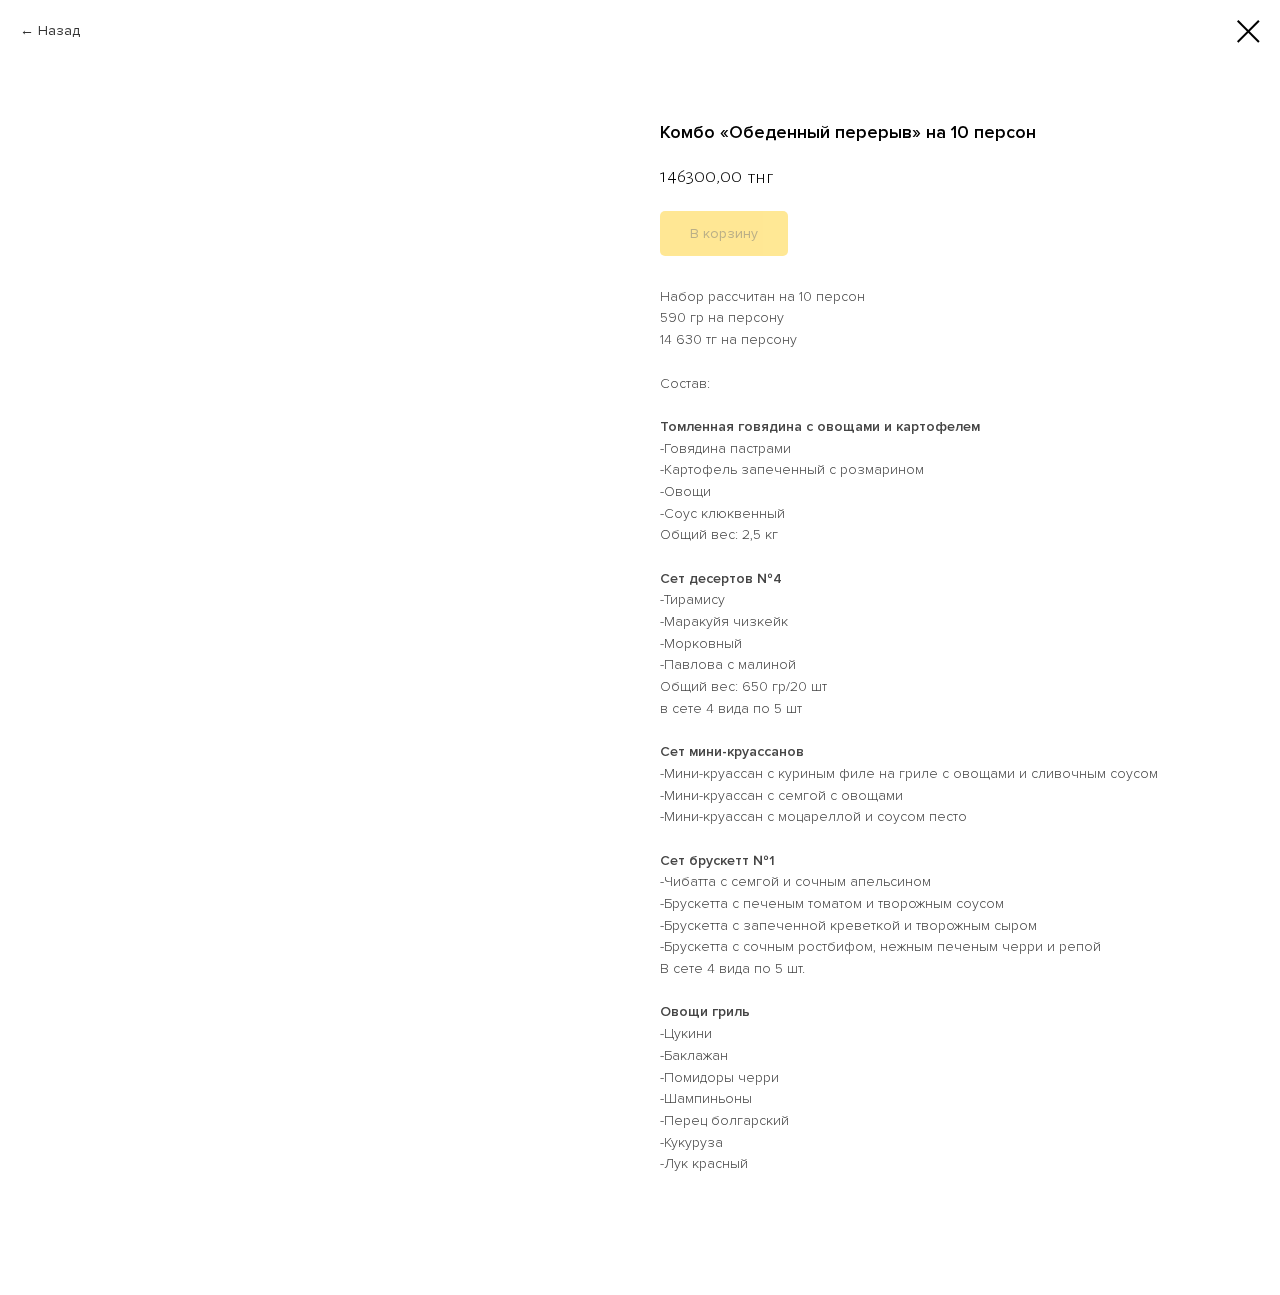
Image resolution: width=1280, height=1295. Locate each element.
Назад (59, 30)
